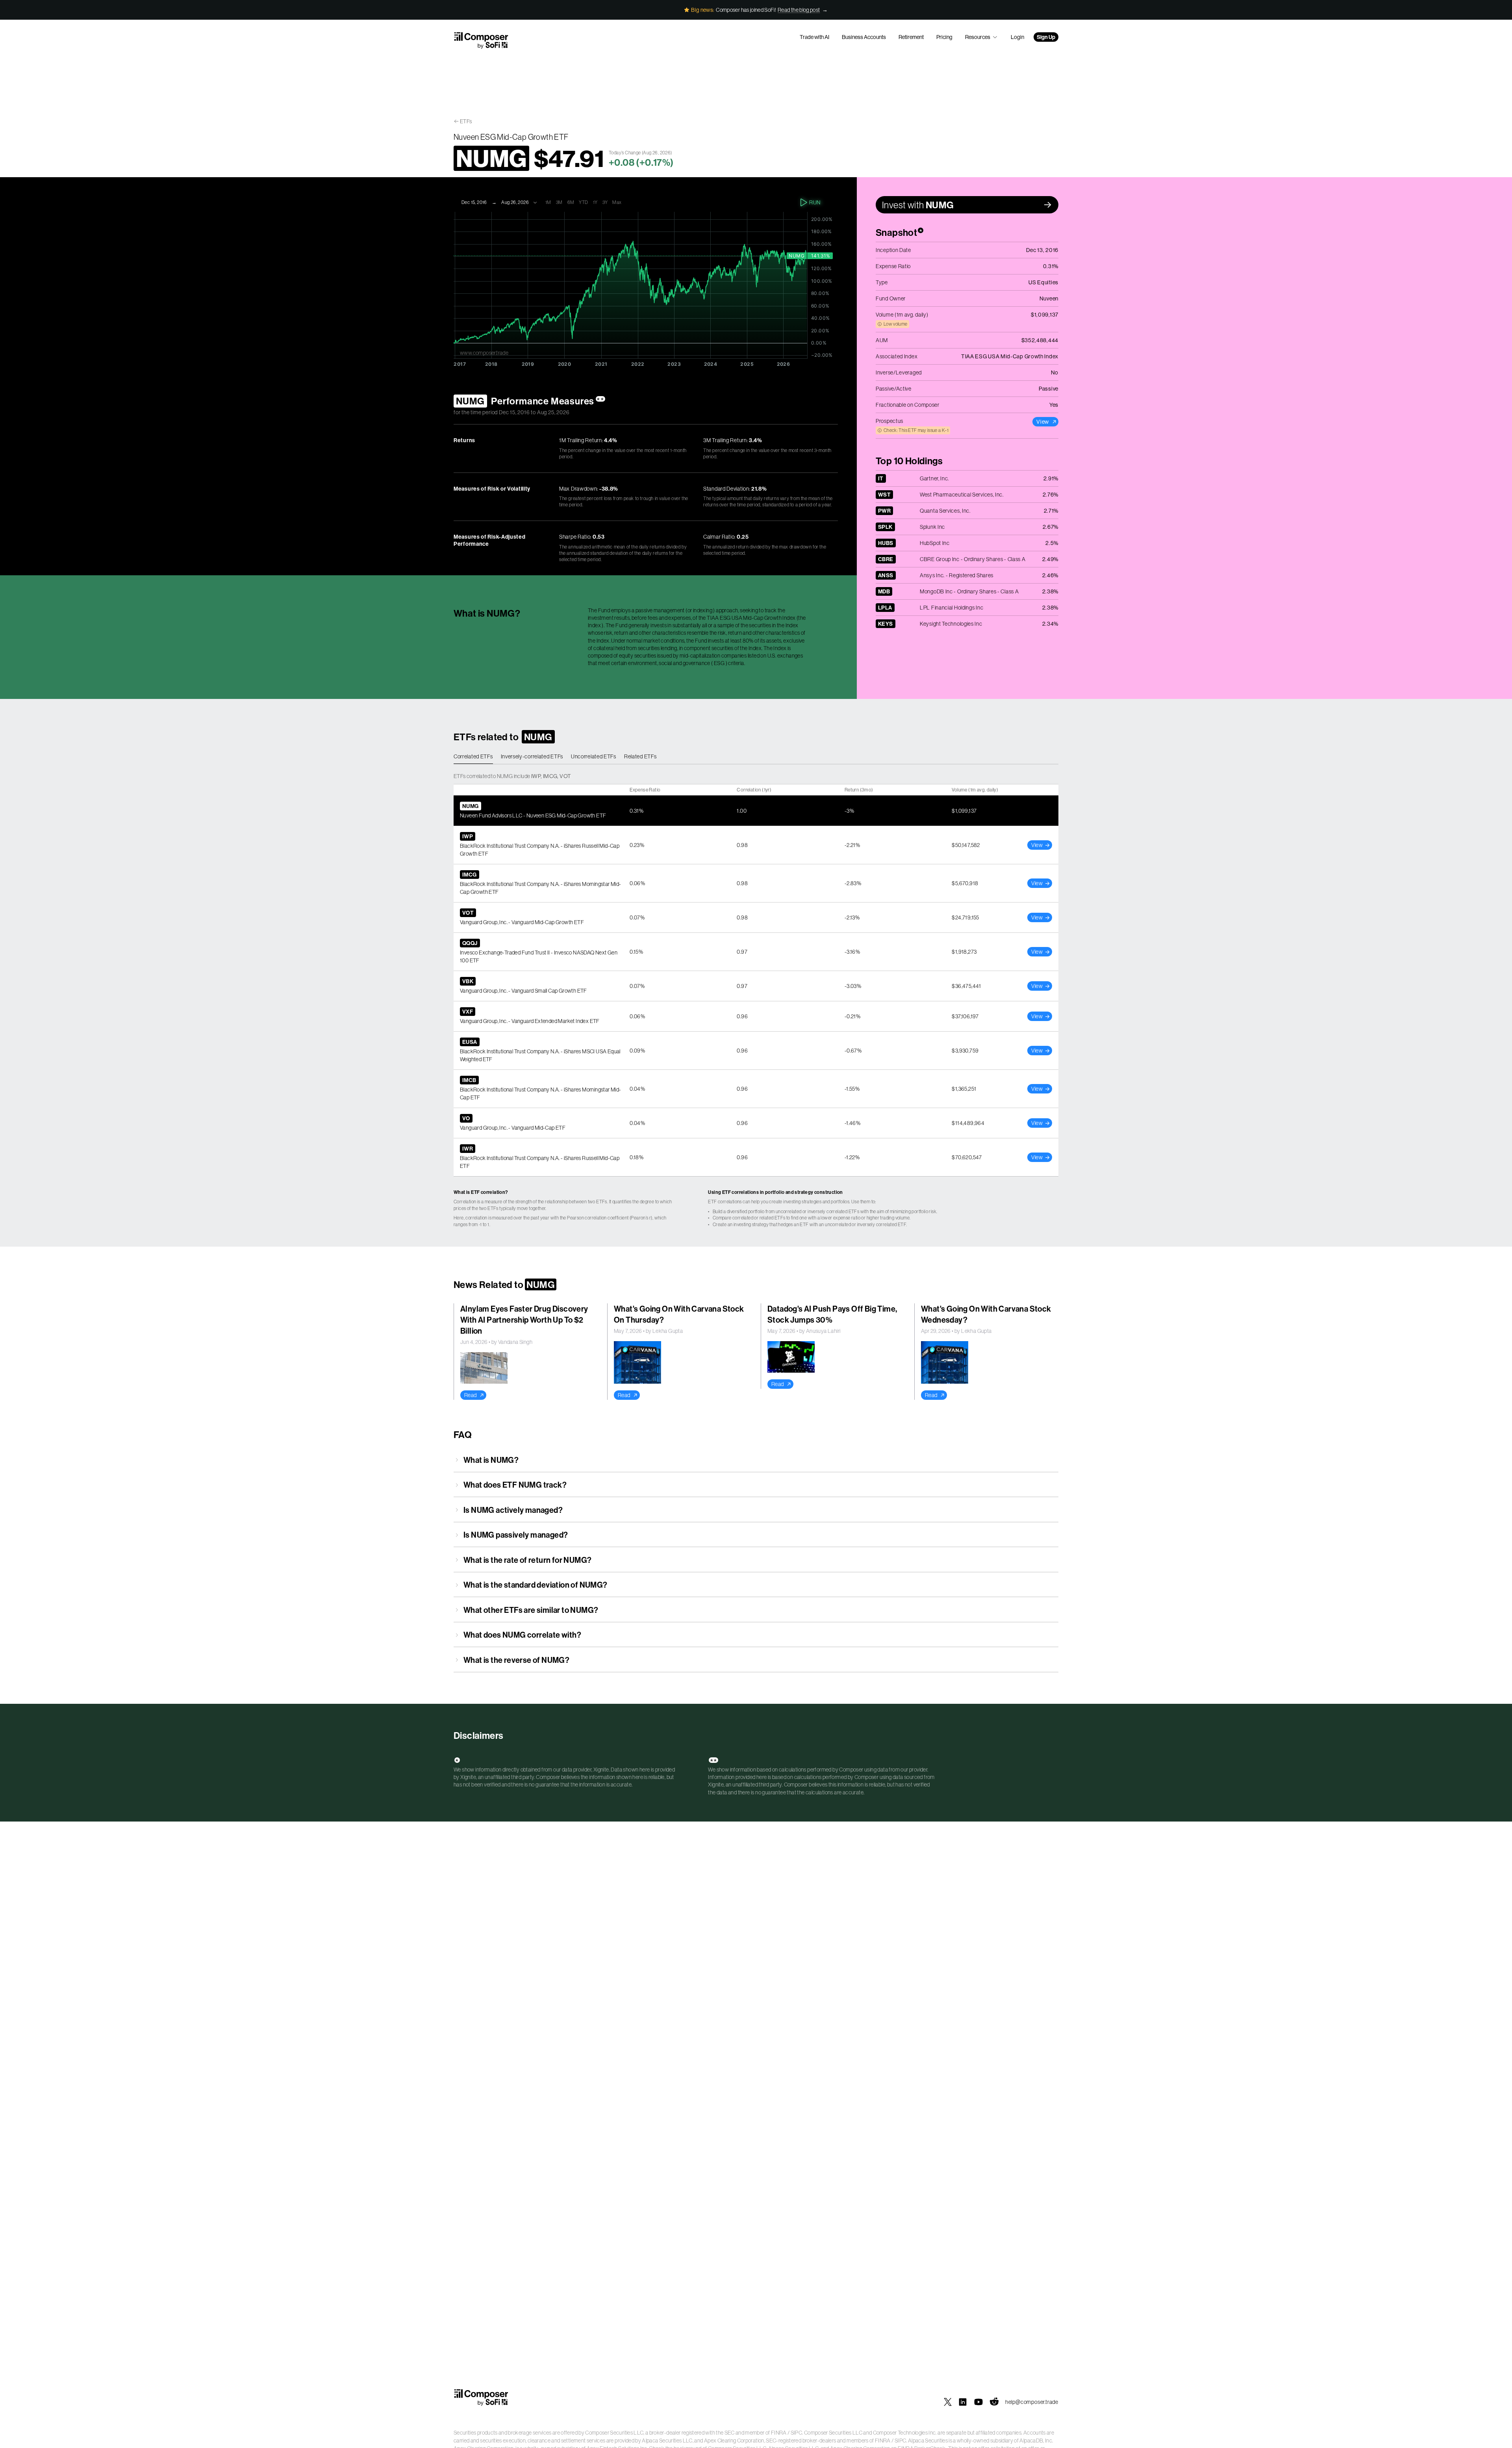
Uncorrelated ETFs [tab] (594, 756)
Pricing (944, 37)
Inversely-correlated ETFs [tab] (532, 756)
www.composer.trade (484, 353)
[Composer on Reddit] (994, 2402)
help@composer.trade (1032, 2402)
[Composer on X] (948, 2402)
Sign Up (1046, 37)
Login (1017, 37)
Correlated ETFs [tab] (473, 756)
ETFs (466, 121)
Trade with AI (814, 37)
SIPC (796, 2433)
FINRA (779, 2433)
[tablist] (756, 757)
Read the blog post (799, 10)
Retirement (911, 37)
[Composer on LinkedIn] (963, 2402)
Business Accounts (864, 37)
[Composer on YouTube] (978, 2402)
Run (815, 202)
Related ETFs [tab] (640, 756)
